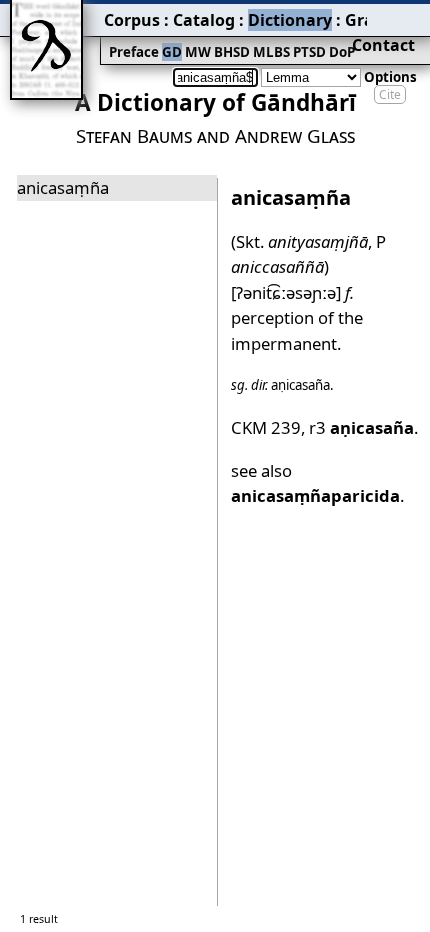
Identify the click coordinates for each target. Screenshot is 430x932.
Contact (383, 45)
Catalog (204, 20)
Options (390, 77)
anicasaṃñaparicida (315, 495)
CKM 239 (266, 427)
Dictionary (290, 20)
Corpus (132, 20)
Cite (390, 94)
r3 (361, 427)
